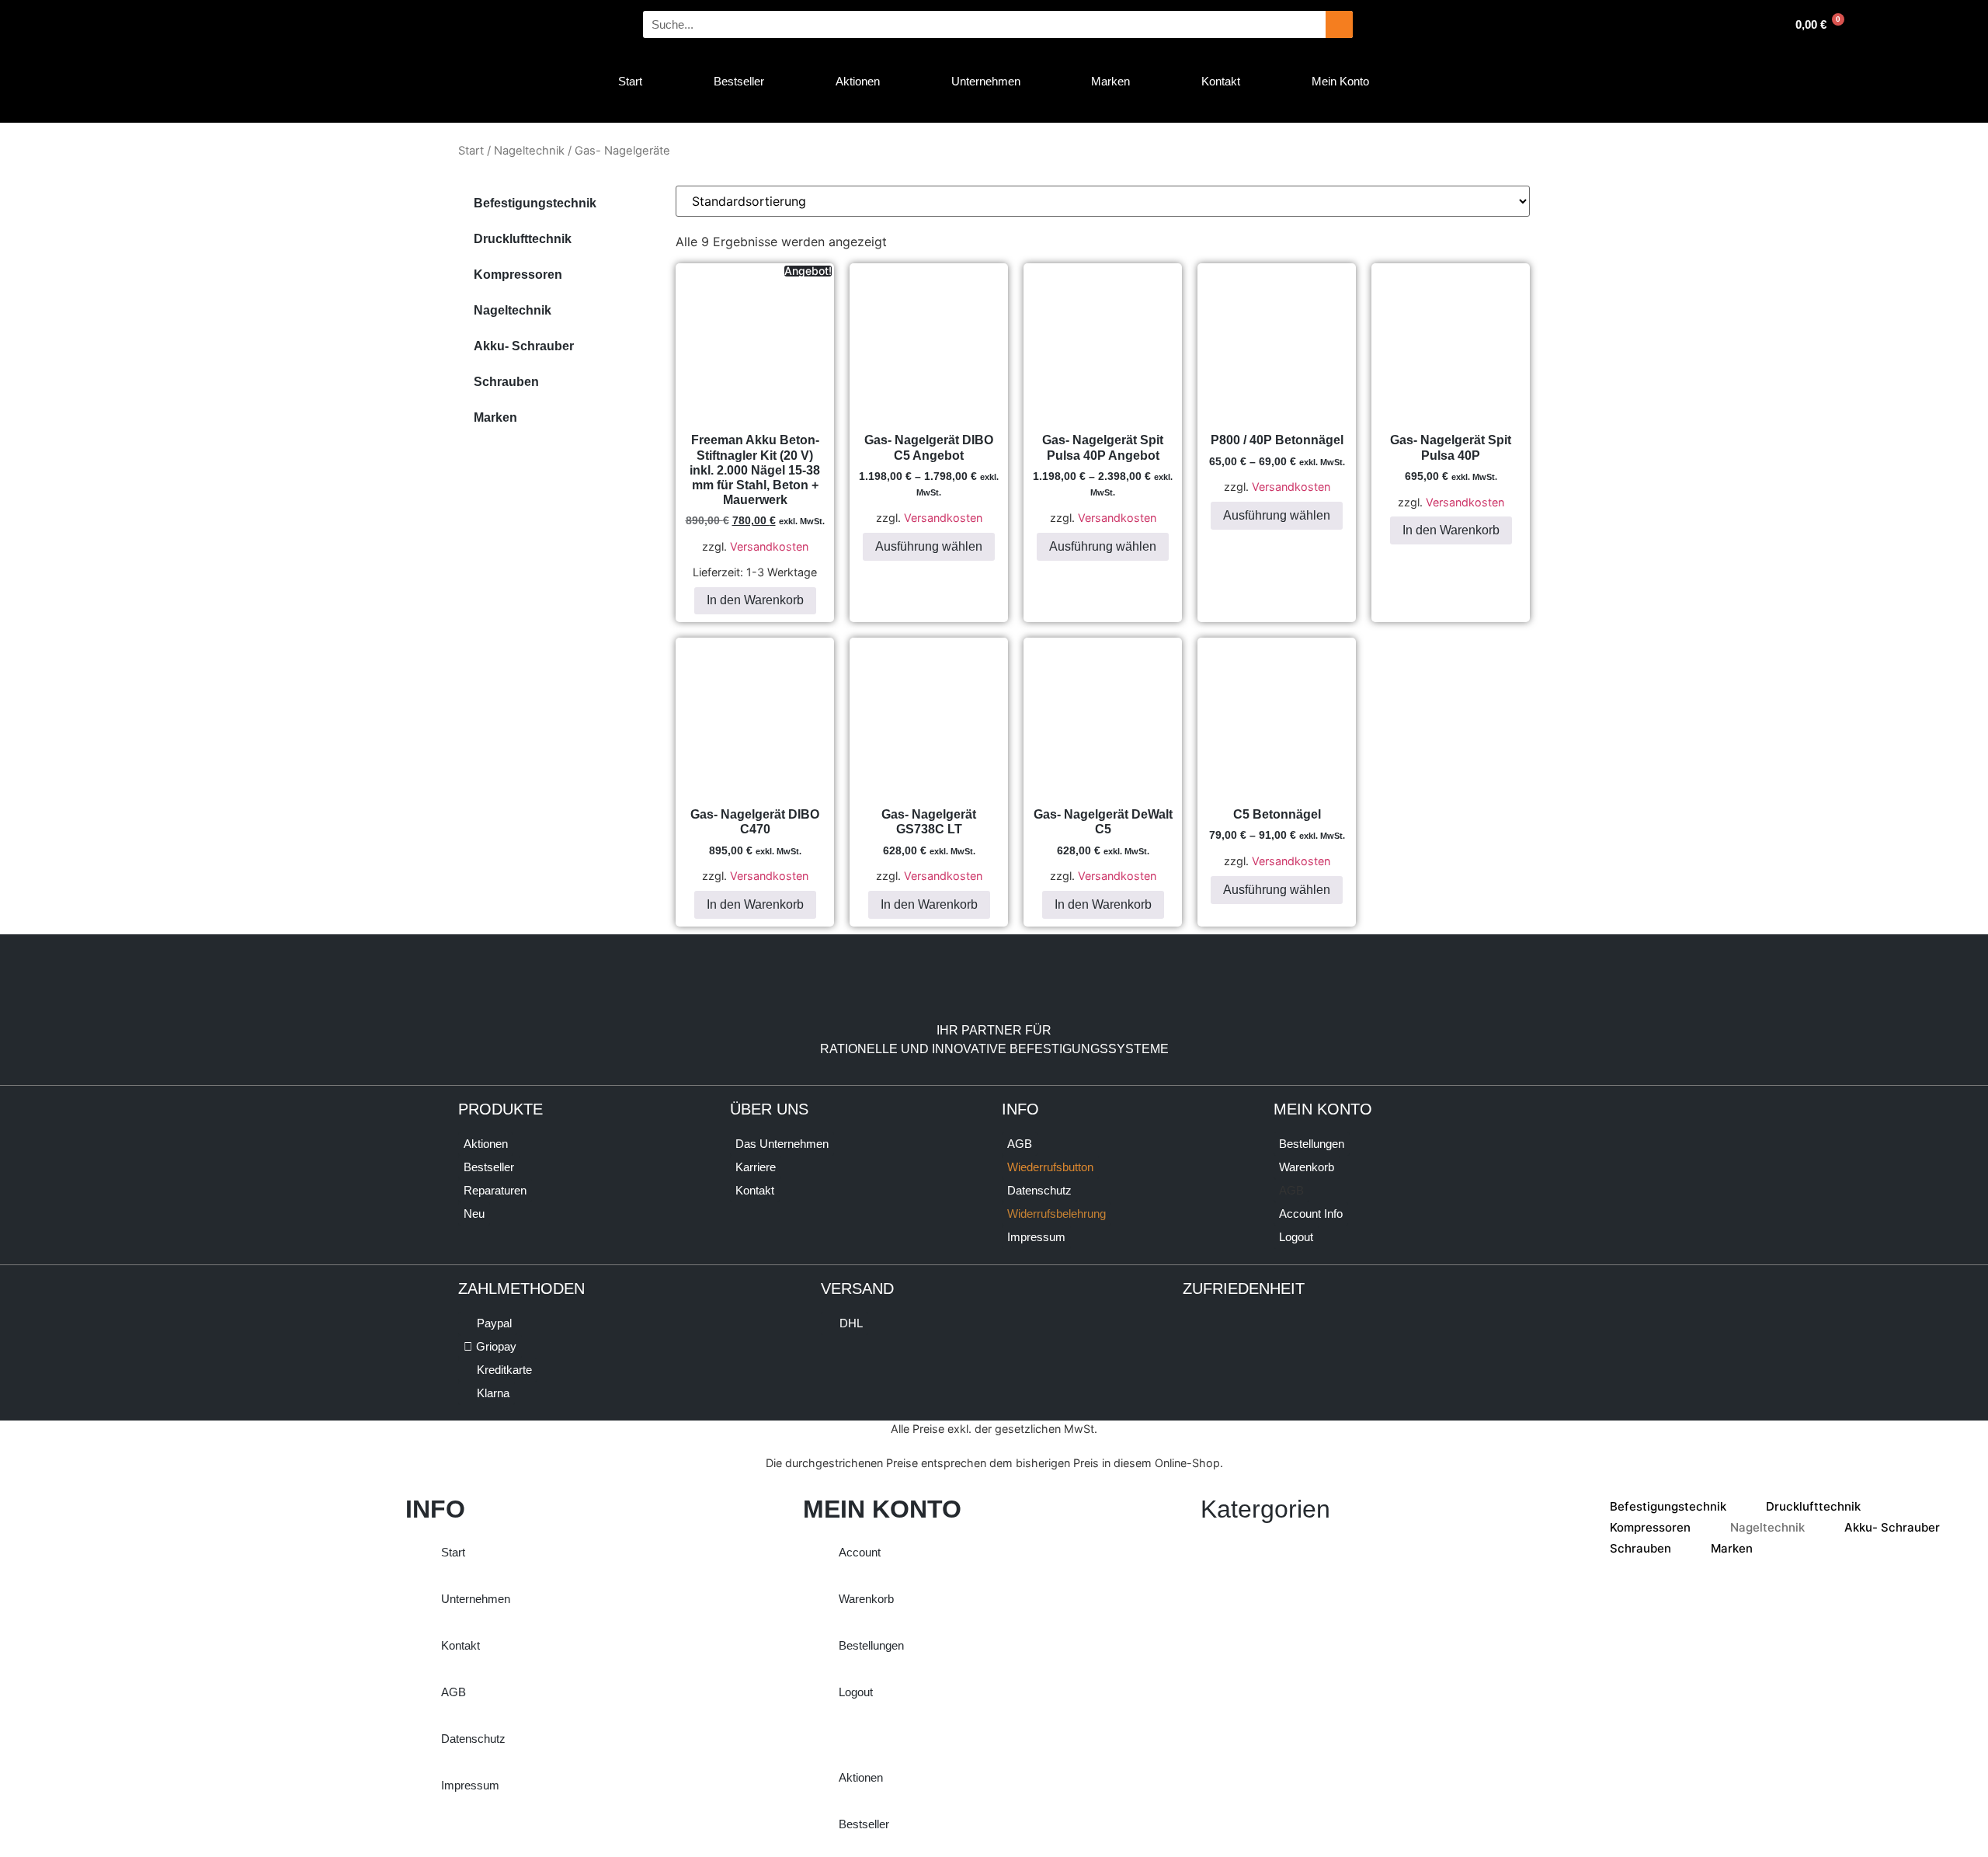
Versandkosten (769, 546)
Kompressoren (518, 275)
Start (471, 151)
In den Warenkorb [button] (755, 600)
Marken (495, 417)
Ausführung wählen (929, 546)
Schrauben (506, 382)
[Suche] (1339, 24)
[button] (1291, 1191)
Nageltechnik (529, 151)
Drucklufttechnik (523, 239)
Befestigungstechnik (535, 203)
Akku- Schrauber (524, 346)
